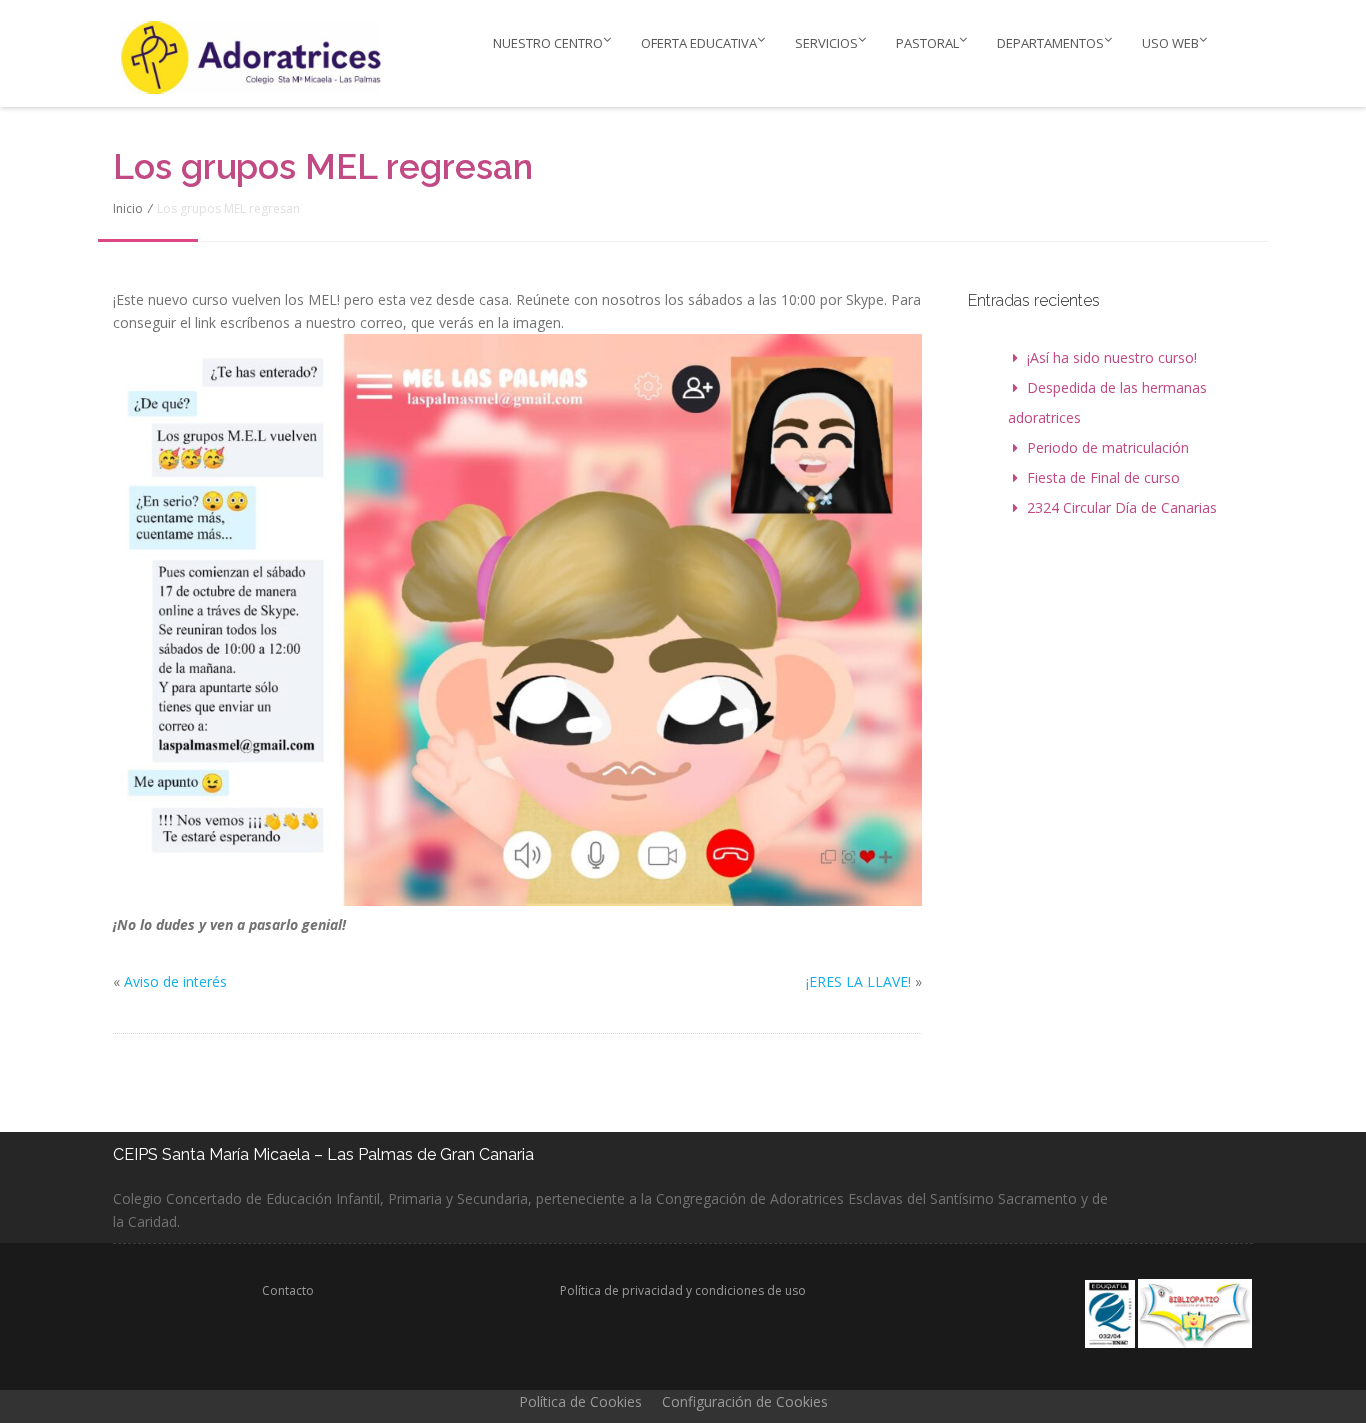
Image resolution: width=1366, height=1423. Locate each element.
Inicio (128, 208)
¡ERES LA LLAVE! (858, 981)
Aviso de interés (175, 981)
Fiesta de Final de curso (1103, 477)
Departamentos (1050, 43)
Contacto (288, 1290)
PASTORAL (927, 43)
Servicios (826, 43)
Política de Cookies (580, 1401)
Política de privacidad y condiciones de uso (683, 1290)
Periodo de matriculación (1108, 447)
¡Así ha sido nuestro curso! (1112, 357)
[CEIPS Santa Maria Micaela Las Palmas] (255, 57)
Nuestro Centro (548, 43)
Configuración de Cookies (745, 1401)
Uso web (1170, 43)
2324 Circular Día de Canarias (1122, 507)
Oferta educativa (699, 43)
